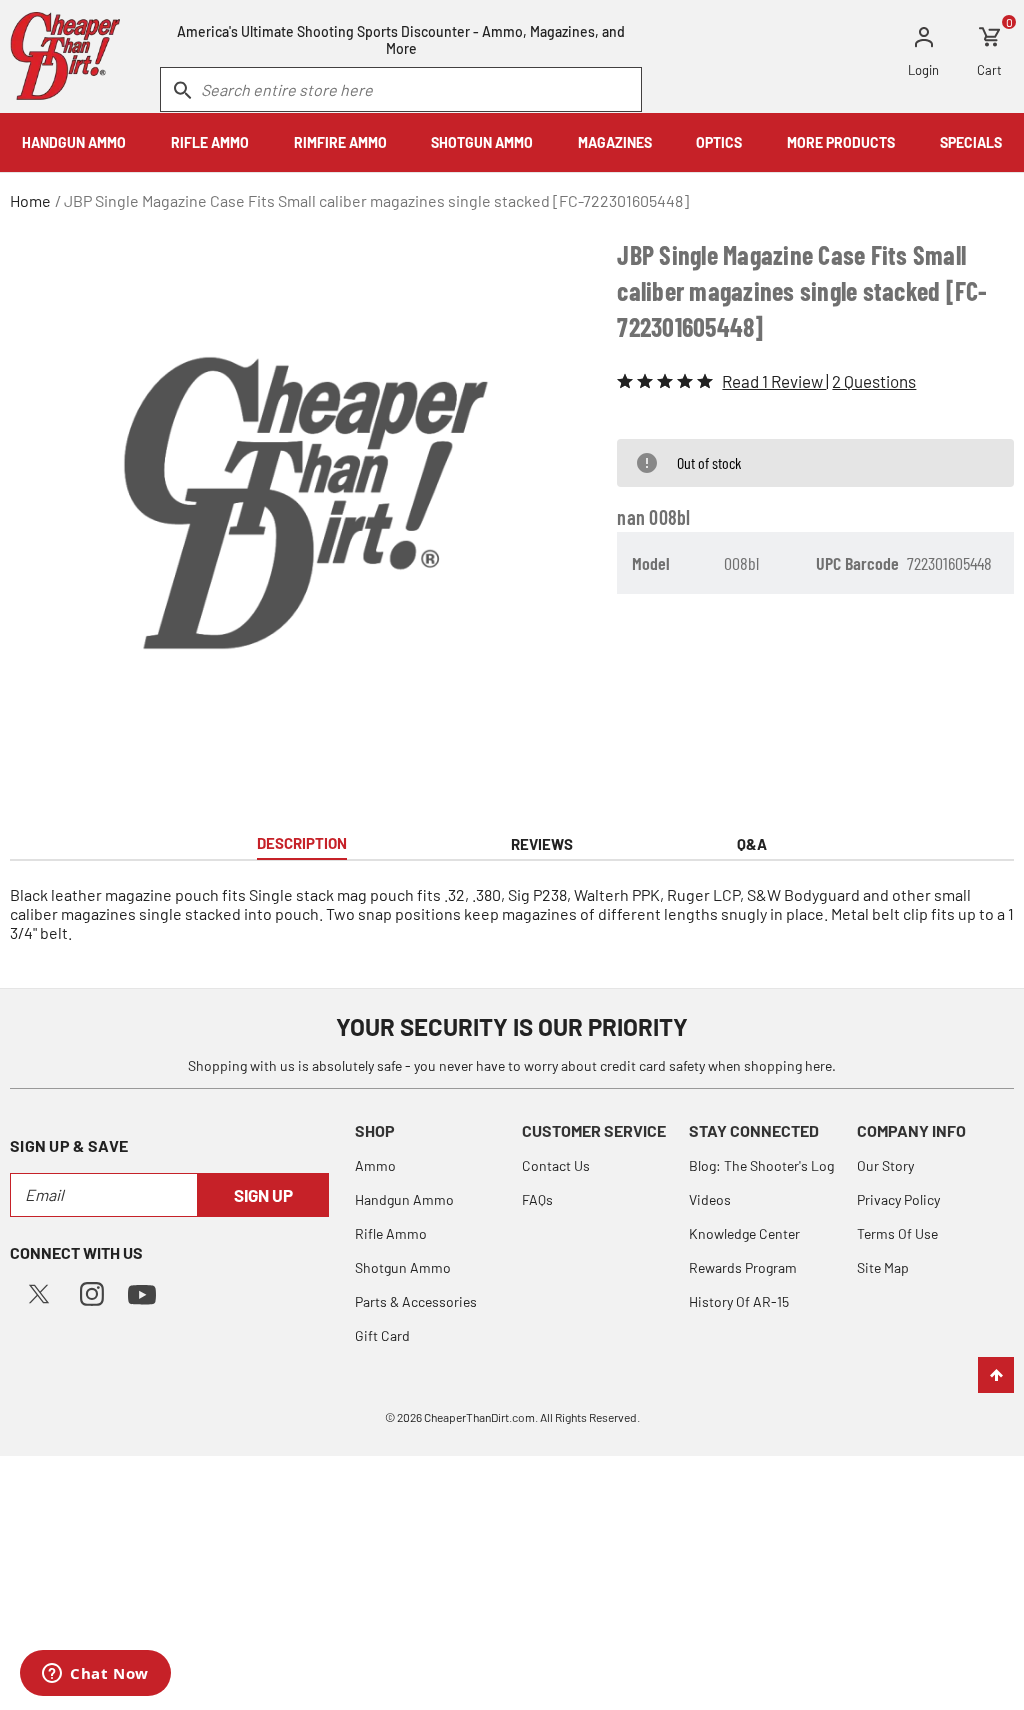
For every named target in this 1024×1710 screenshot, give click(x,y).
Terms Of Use (897, 1233)
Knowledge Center (744, 1233)
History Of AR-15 (739, 1301)
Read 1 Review (774, 381)
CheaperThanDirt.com (479, 1417)
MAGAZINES (615, 142)
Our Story (885, 1165)
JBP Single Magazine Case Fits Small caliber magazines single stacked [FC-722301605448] (376, 200)
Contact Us (556, 1165)
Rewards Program (743, 1267)
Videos (710, 1199)
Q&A (752, 844)
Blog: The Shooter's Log (761, 1165)
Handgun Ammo (404, 1199)
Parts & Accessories (416, 1301)
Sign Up (263, 1195)
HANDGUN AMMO (74, 142)
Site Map (883, 1267)
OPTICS (719, 142)
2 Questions (874, 381)
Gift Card (382, 1335)
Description (302, 843)
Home (30, 200)
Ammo (375, 1165)
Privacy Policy (898, 1199)
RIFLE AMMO (210, 142)
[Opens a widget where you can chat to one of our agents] (95, 1675)
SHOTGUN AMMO (482, 142)
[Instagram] (92, 1291)
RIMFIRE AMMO (340, 142)
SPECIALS (971, 142)
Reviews (542, 844)
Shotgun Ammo (403, 1267)
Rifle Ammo (391, 1233)
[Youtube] (142, 1292)
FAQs (537, 1199)
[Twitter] (39, 1291)
